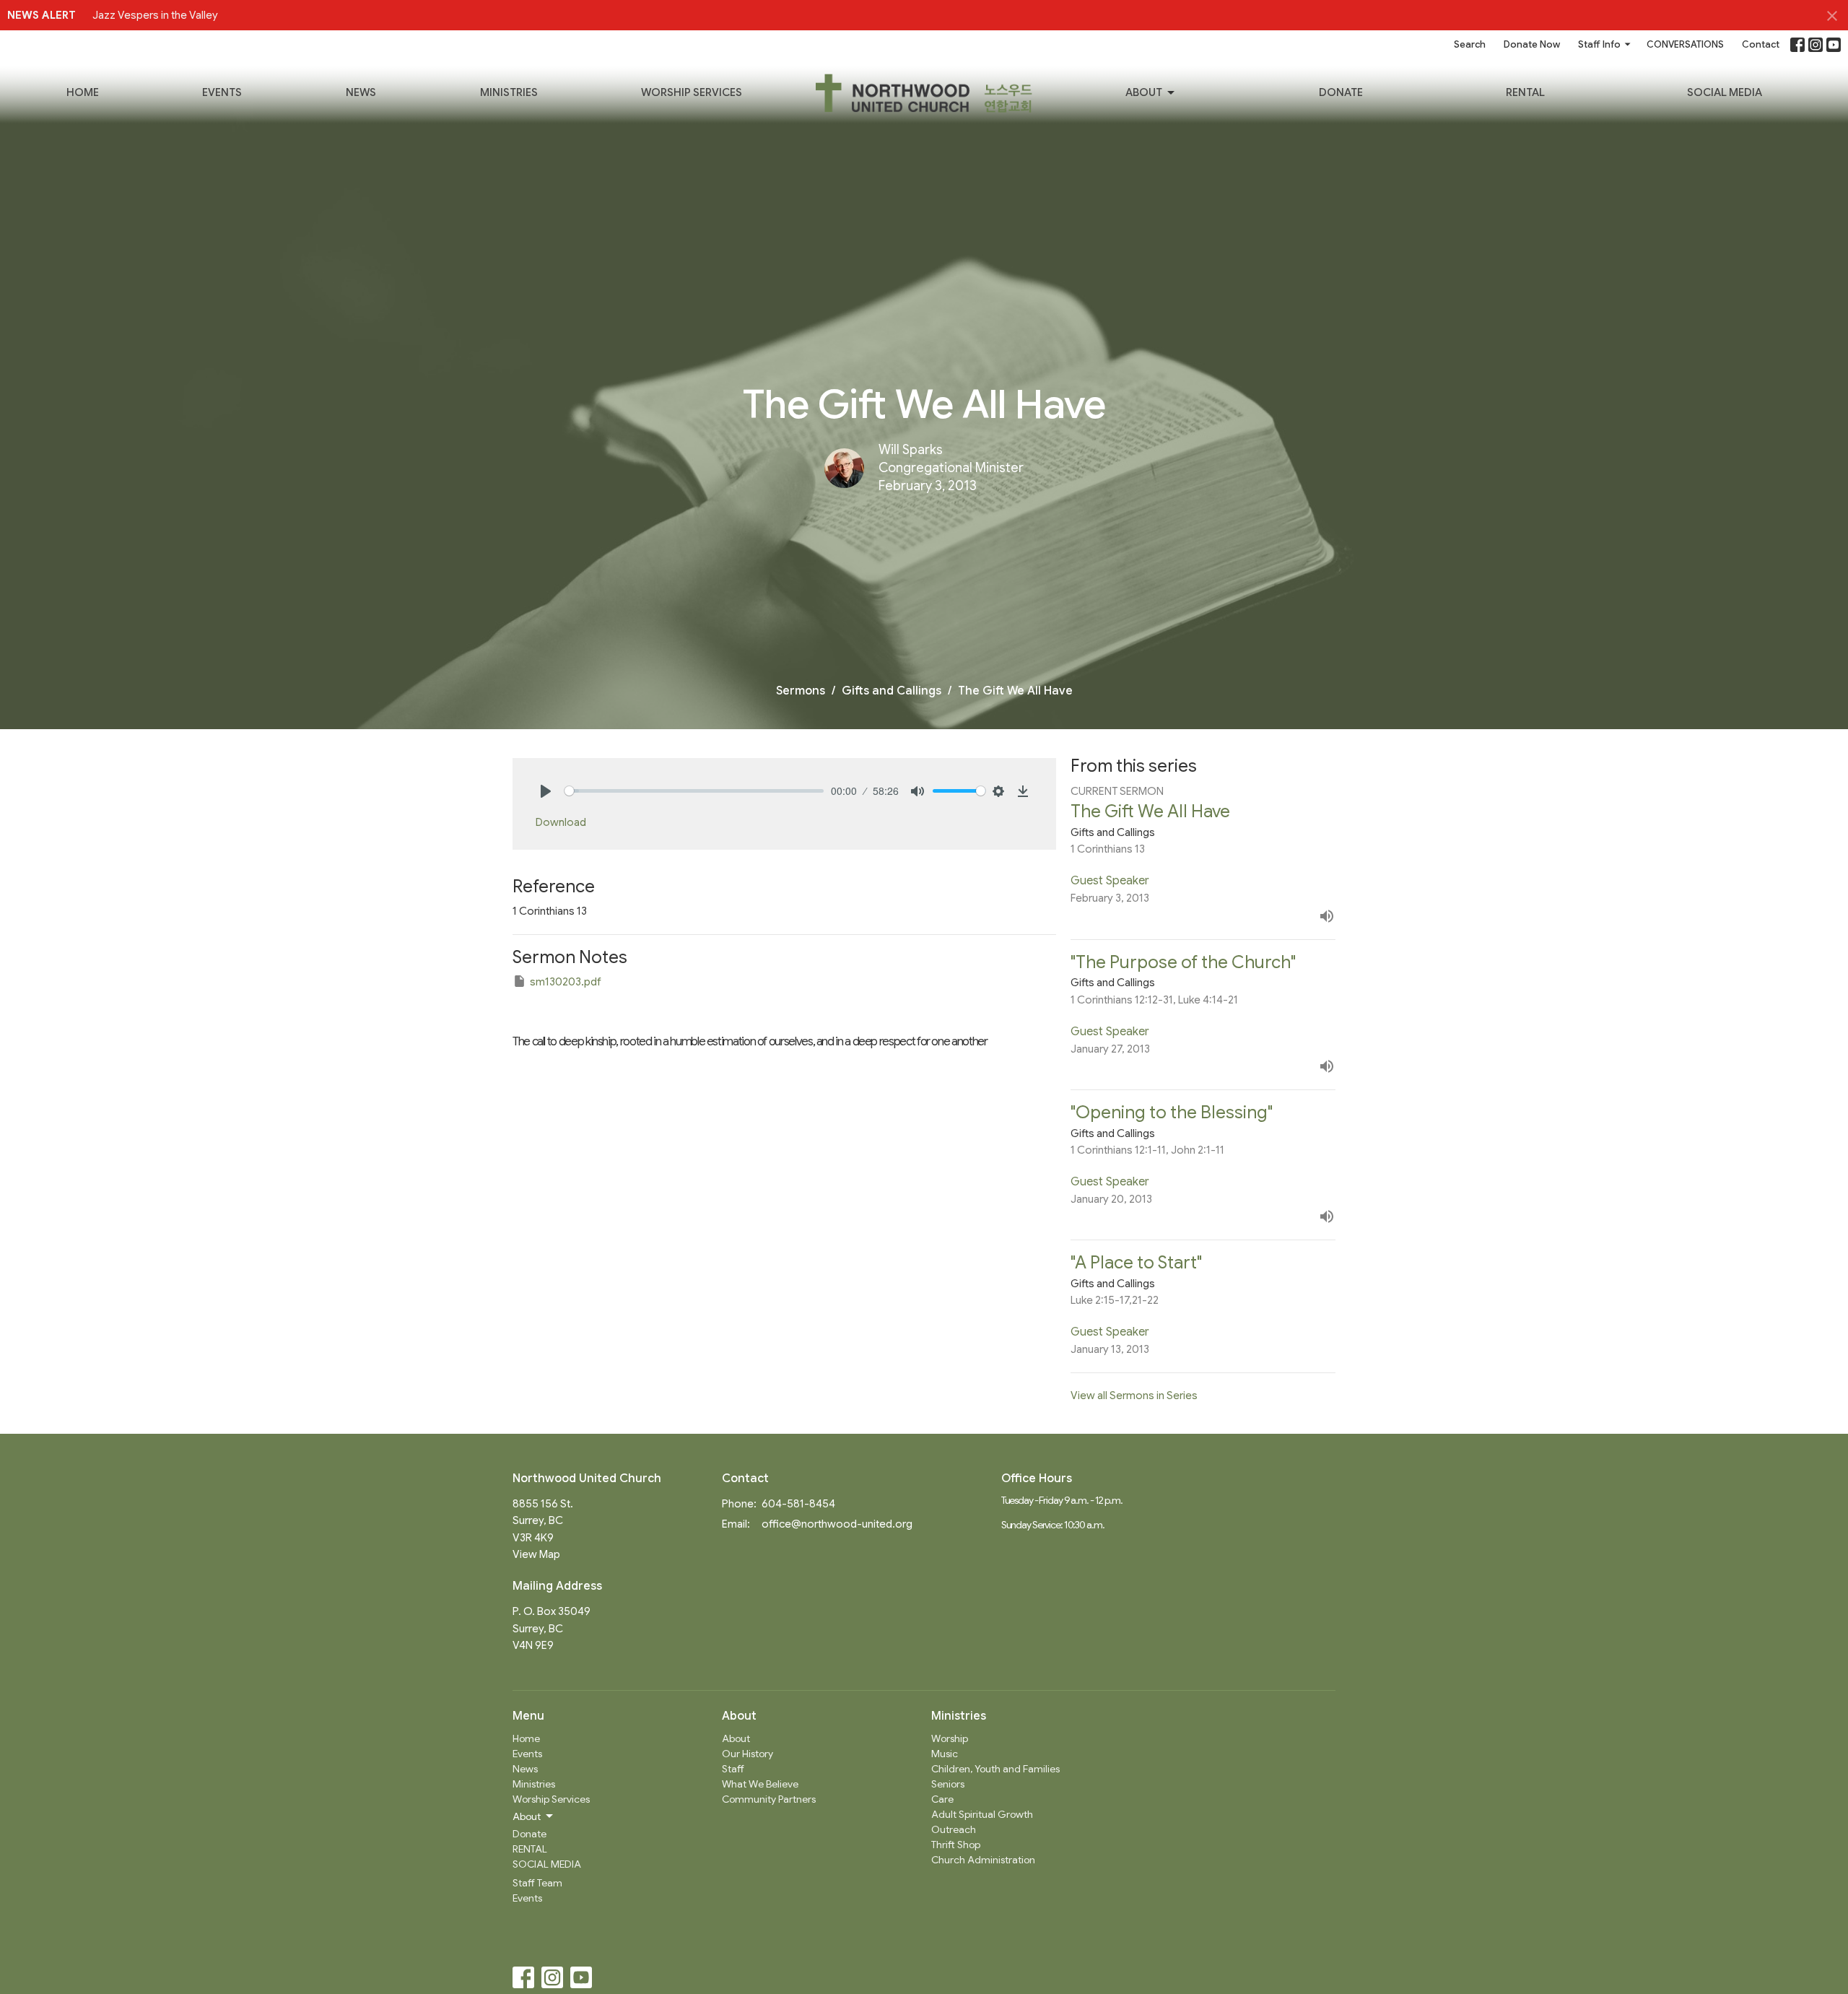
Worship (950, 1738)
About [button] (527, 1816)
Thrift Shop (956, 1845)
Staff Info (1599, 44)
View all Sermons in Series (1134, 1396)
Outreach (954, 1829)
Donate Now (1532, 44)
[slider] (694, 791)
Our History (748, 1754)
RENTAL (1525, 92)
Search (1470, 44)
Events (222, 92)
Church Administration (983, 1860)
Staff (733, 1769)
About (1144, 92)
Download (561, 822)
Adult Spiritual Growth (982, 1814)
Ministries (509, 92)
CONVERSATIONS (1685, 44)
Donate (1341, 92)
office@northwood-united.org (837, 1524)
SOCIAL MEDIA (1725, 92)
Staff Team (537, 1883)
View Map (536, 1554)
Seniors (948, 1784)
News (361, 92)
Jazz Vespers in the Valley (155, 15)
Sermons (801, 691)
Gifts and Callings (892, 691)
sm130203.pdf (566, 982)
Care (942, 1799)
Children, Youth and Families (995, 1769)
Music (945, 1754)
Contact (1761, 44)
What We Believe (760, 1784)
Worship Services (692, 92)
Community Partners (769, 1799)
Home (83, 92)
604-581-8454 (798, 1504)
